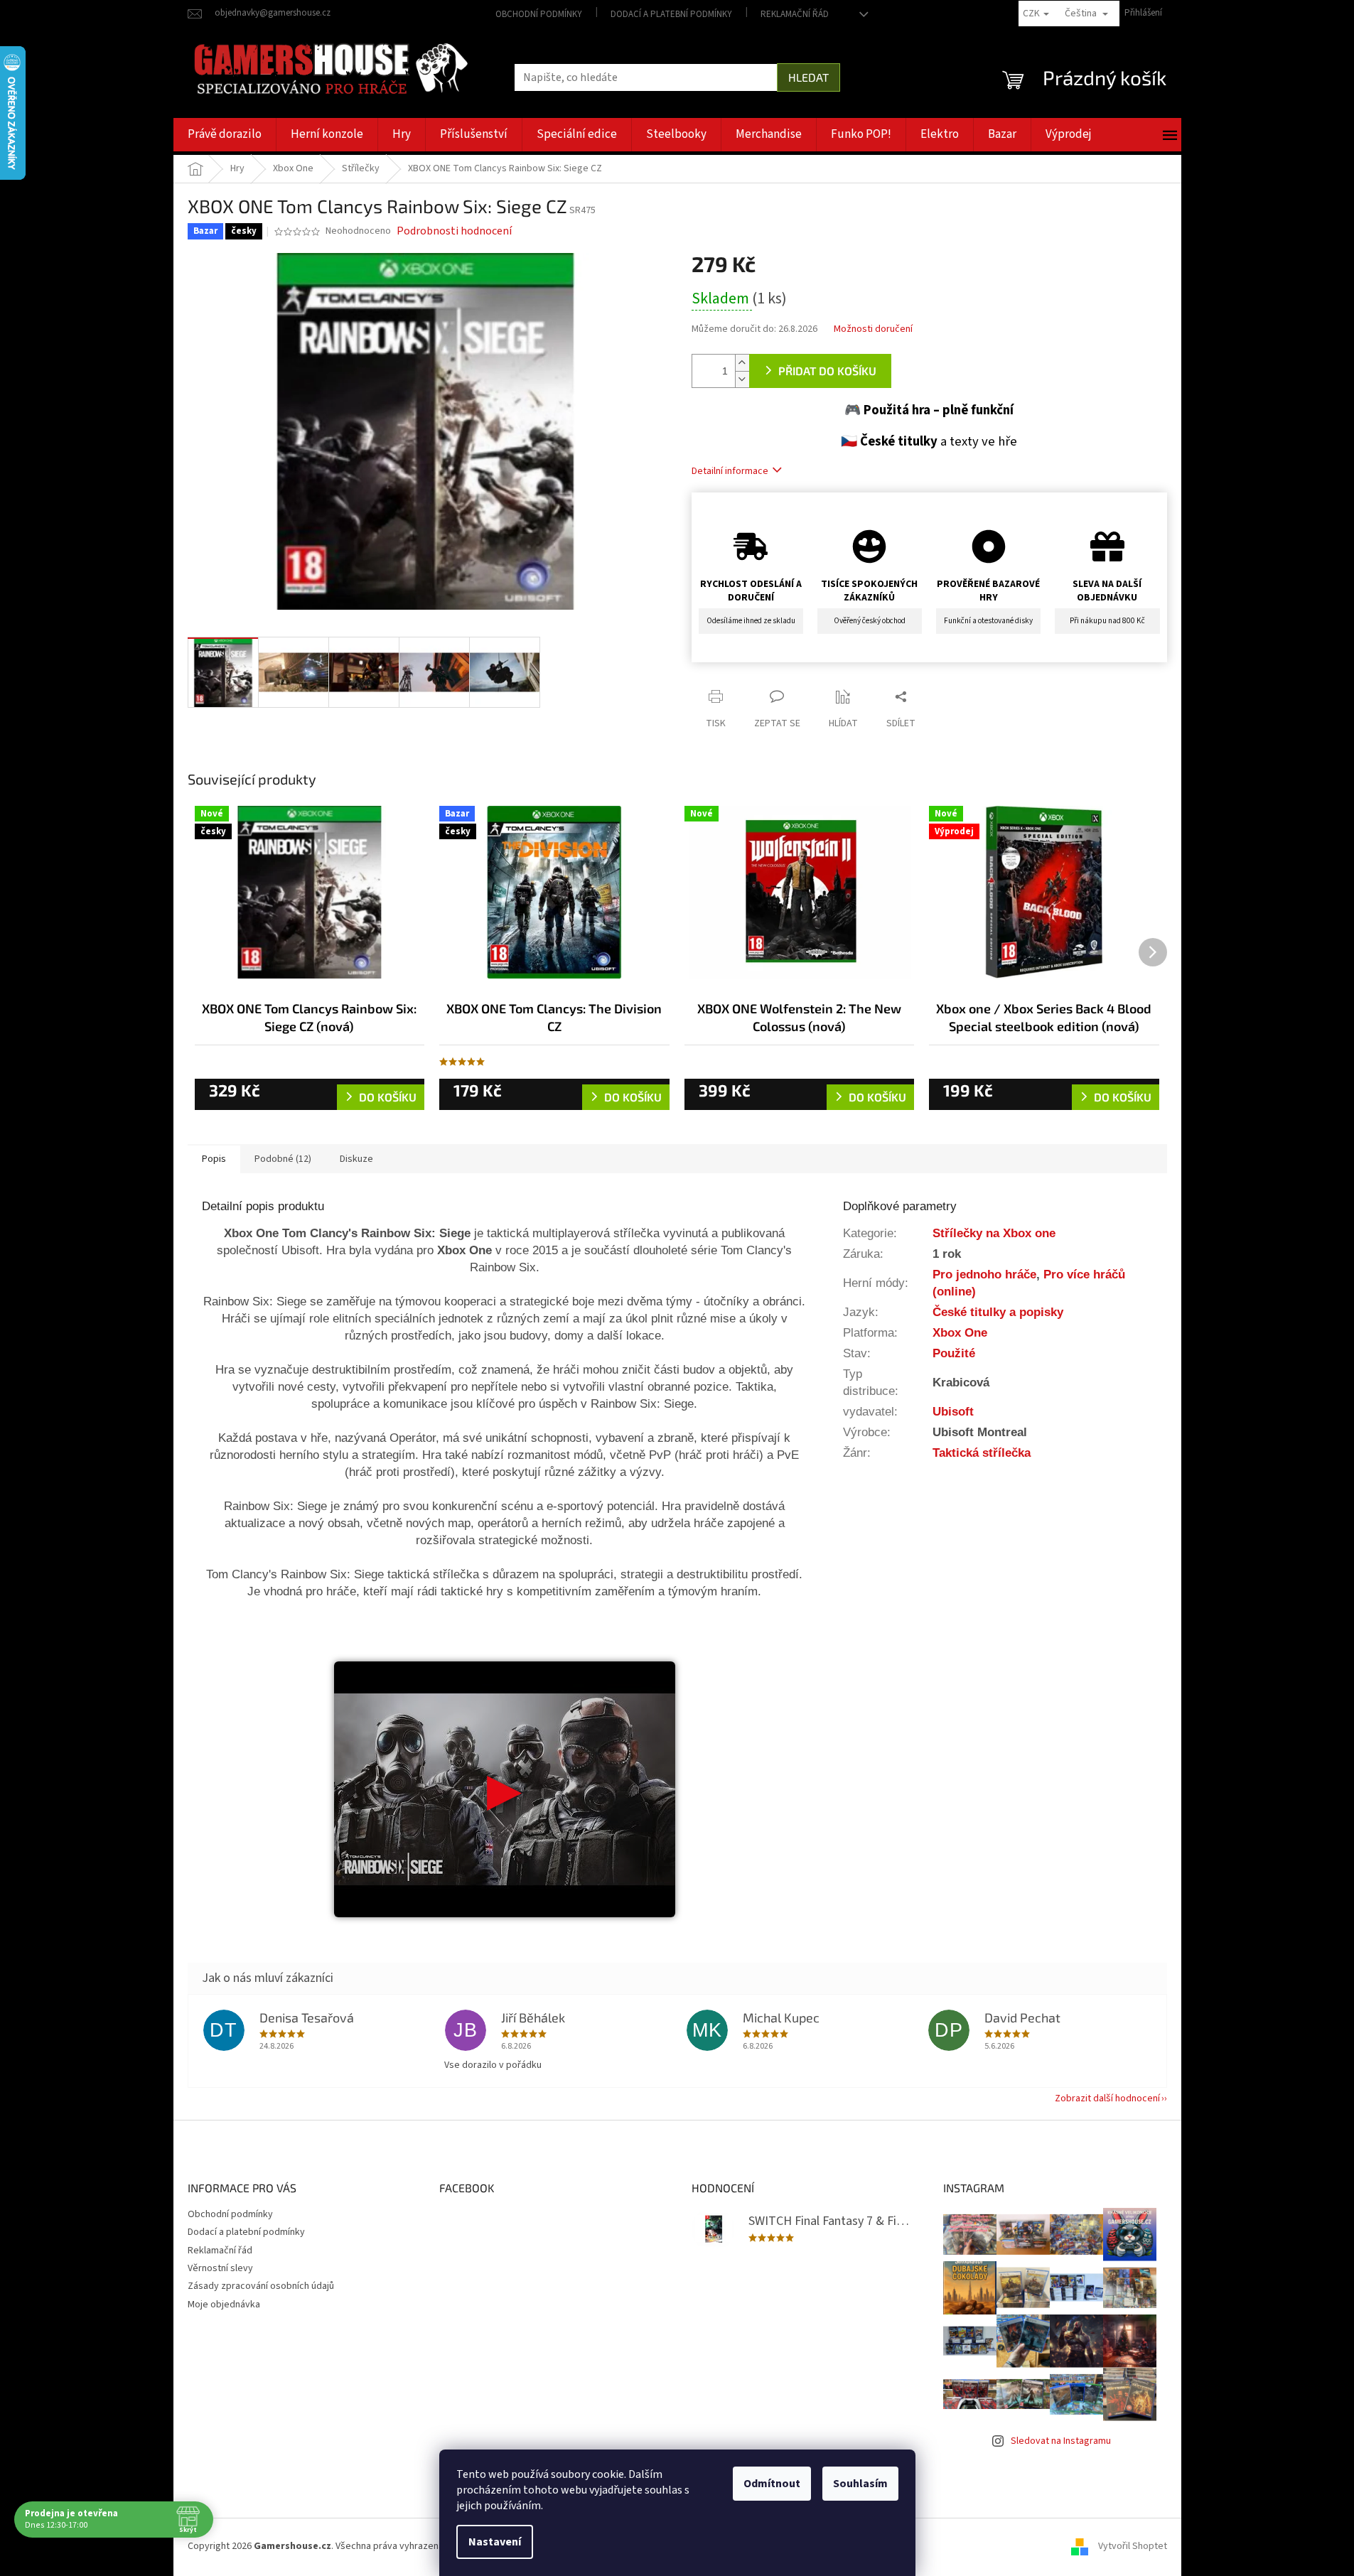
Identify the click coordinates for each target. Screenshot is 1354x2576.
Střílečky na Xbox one (994, 1233)
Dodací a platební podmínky (671, 14)
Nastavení (495, 2542)
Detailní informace (730, 471)
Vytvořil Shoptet (1133, 2546)
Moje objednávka (224, 2305)
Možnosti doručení (873, 329)
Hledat (808, 77)
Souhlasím (860, 2484)
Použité (954, 1353)
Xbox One (960, 1332)
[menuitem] (225, 135)
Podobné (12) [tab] (283, 1159)
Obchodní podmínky (539, 14)
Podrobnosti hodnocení (454, 231)
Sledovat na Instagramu (1061, 2441)
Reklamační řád (795, 14)
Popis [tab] (214, 1159)
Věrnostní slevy (220, 2268)
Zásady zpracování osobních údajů (261, 2286)
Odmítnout (772, 2484)
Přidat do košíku (827, 371)
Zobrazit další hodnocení (1107, 2098)
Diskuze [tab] (356, 1159)
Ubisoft (953, 1411)
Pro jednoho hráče (984, 1274)
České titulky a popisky (998, 1312)
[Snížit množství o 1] (742, 379)
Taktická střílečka (982, 1453)
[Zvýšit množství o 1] (742, 363)
